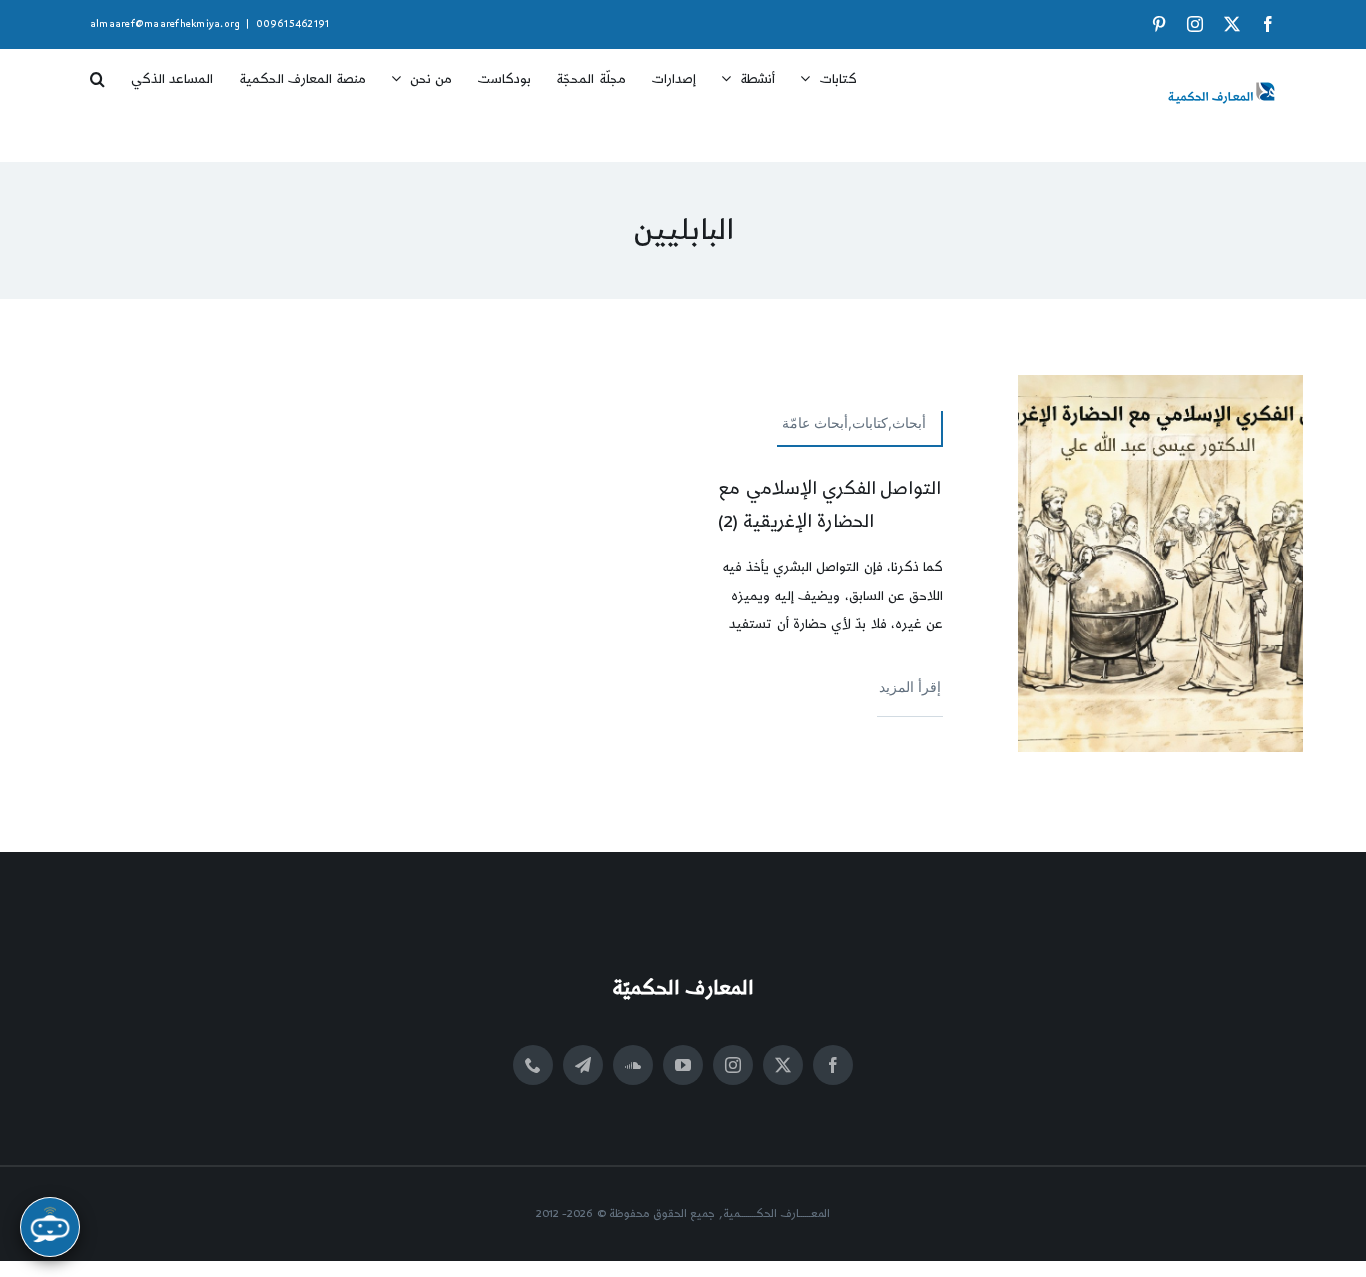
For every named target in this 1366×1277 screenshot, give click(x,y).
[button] (97, 72)
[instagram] (733, 1065)
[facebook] (833, 1065)
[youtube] (683, 1065)
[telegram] (583, 1065)
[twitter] (783, 1065)
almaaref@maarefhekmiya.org (165, 24)
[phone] (533, 1065)
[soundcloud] (633, 1065)
